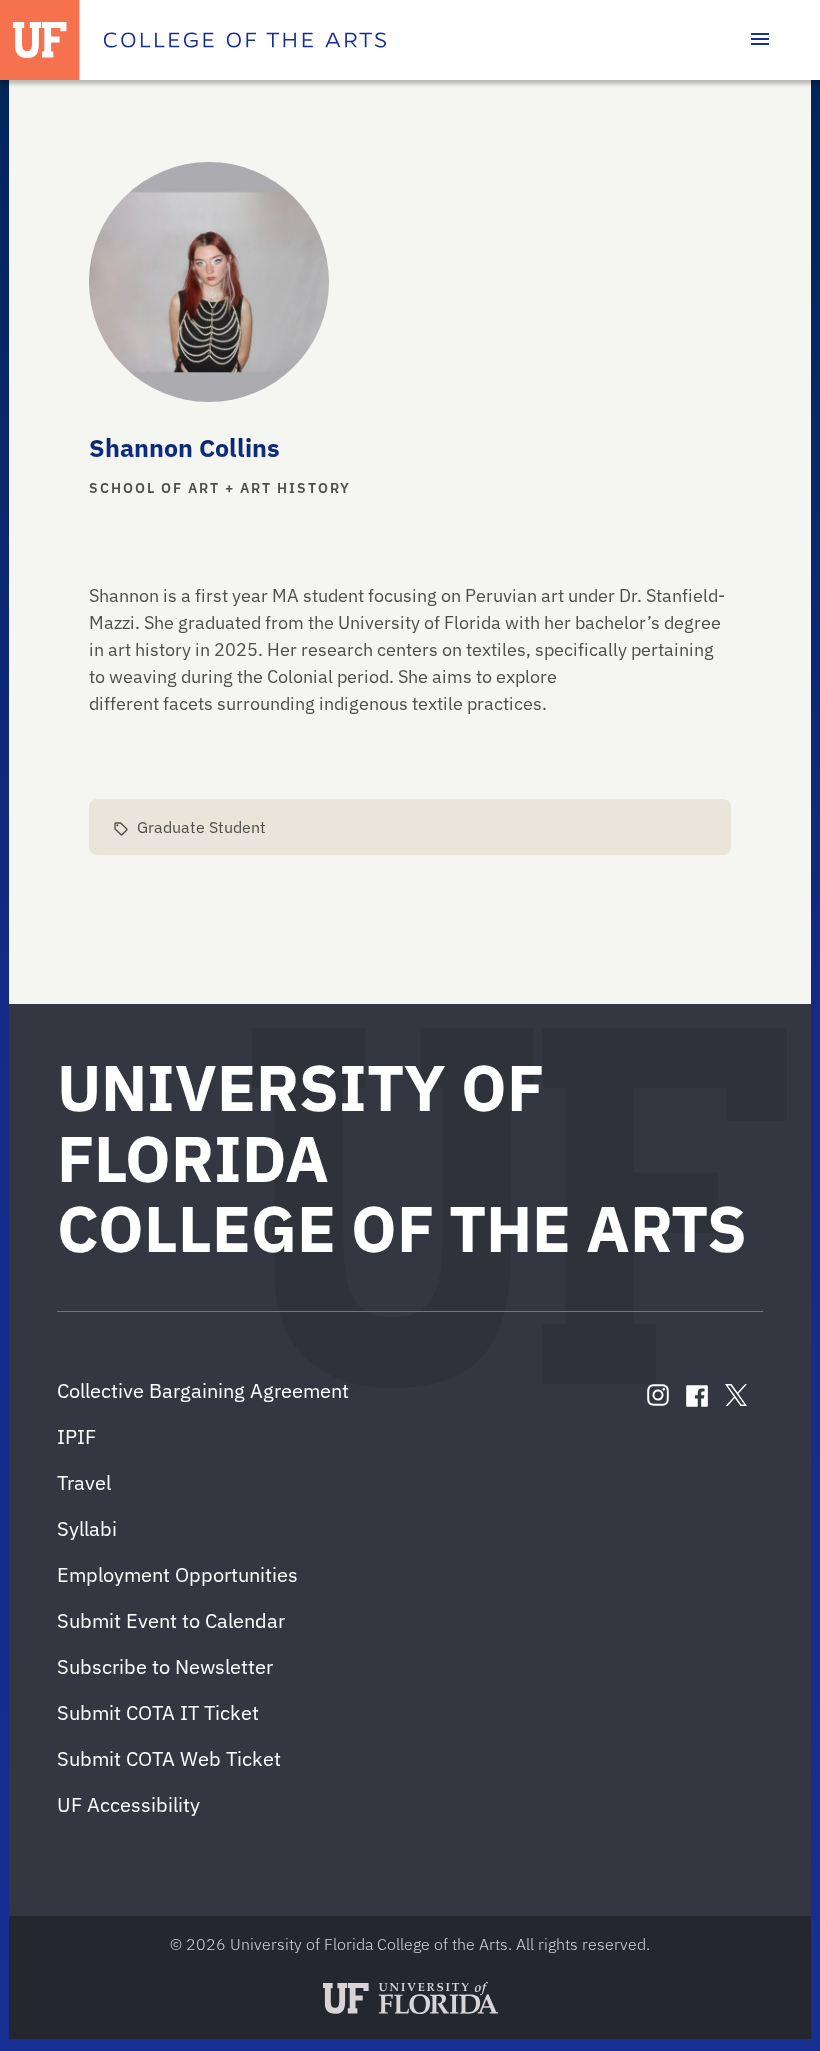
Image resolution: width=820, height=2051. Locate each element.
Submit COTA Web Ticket (169, 1758)
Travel (84, 1482)
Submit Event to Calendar (171, 1620)
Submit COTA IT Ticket (158, 1712)
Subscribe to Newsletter (165, 1666)
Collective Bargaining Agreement (203, 1390)
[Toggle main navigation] (760, 40)
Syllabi (87, 1528)
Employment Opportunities (177, 1574)
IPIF (76, 1436)
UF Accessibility (128, 1804)
